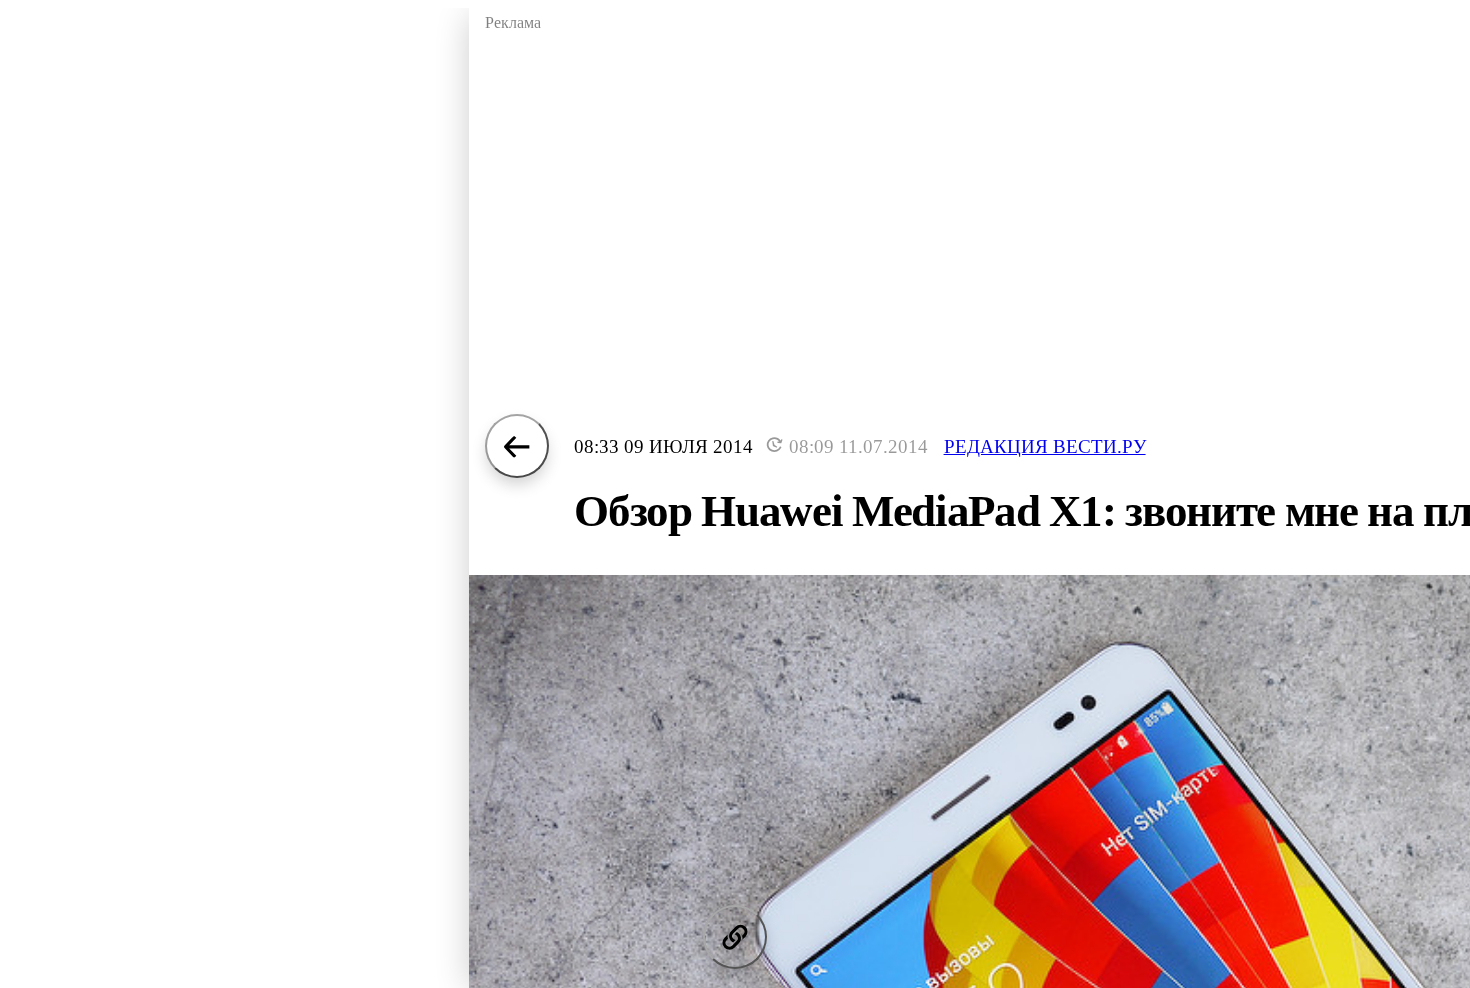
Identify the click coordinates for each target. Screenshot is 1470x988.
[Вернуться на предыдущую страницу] (517, 446)
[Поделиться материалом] (735, 937)
